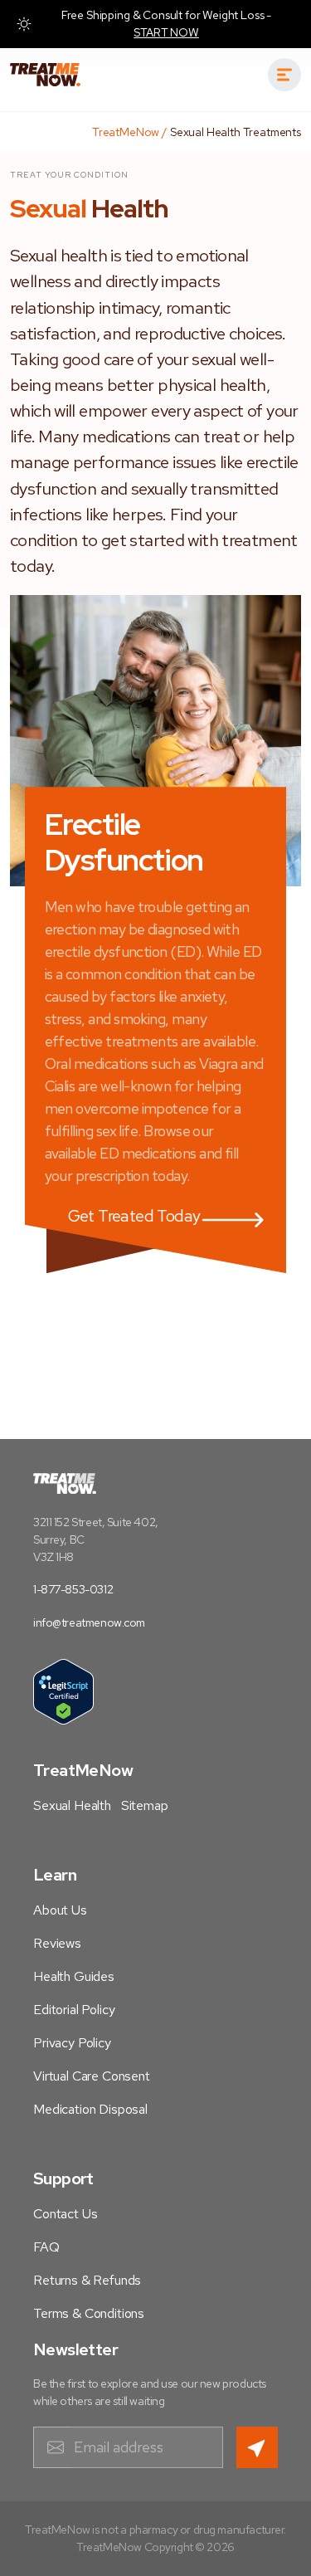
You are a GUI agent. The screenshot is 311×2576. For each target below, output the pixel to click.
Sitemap (145, 1805)
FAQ (46, 2247)
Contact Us (65, 2214)
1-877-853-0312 (73, 1589)
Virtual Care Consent (92, 2076)
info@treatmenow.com (89, 1622)
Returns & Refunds (87, 2280)
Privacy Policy (72, 2043)
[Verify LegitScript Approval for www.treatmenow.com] (63, 1692)
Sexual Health (72, 1805)
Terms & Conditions (89, 2313)
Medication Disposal (90, 2109)
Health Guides (74, 1976)
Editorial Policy (74, 2010)
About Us (60, 1910)
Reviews (57, 1943)
